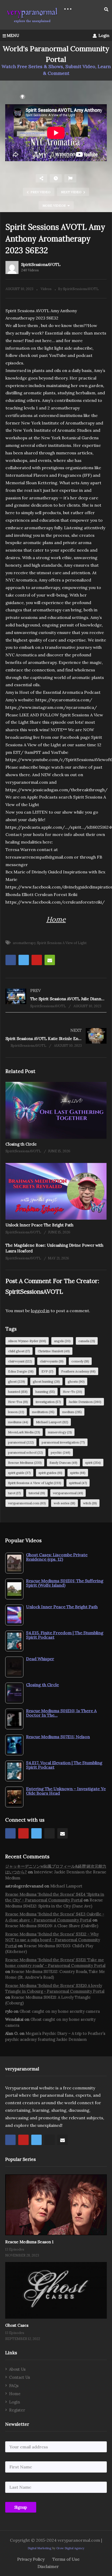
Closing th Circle (21, 1144)
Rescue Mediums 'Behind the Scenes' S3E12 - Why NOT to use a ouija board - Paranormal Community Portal (53, 1940)
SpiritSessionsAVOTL (41, 264)
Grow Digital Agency (70, 2548)
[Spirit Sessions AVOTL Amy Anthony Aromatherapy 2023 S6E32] (56, 1110)
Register (17, 2410)
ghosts (76, 1381)
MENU (13, 35)
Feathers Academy (78, 1371)
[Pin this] (37, 960)
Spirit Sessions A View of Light (62, 943)
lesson (16, 1412)
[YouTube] (23, 1833)
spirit (93, 1463)
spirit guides (50, 1473)
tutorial (37, 1493)
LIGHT (11, 97)
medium (72, 1412)
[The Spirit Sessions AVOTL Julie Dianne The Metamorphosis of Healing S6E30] (56, 998)
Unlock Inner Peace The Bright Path (39, 1225)
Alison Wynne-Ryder (27, 1341)
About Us (17, 2369)
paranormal (21, 1442)
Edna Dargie (21, 1371)
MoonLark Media (24, 1432)
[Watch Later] (56, 178)
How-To (72, 1392)
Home (56, 919)
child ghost (19, 1351)
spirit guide (19, 1473)
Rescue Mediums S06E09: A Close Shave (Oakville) (52, 1926)
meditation (43, 1412)
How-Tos (18, 1402)
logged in (40, 1311)
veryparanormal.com (27, 1503)
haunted (18, 1392)
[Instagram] (49, 1833)
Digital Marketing (39, 2548)
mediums (18, 1422)
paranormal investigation (63, 1442)
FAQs (14, 2386)
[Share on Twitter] (24, 960)
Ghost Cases (17, 2325)
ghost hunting (46, 1381)
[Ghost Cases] (56, 2290)
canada (87, 1341)
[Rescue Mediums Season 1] (56, 2205)
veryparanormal (68, 1493)
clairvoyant (20, 1361)
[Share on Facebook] (11, 960)
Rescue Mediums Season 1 (29, 2242)
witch (90, 1503)
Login (103, 35)
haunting (45, 1392)
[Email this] (50, 960)
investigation (48, 1402)
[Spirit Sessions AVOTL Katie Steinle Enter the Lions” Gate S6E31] (56, 1038)
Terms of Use (66, 2559)
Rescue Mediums (25, 1463)
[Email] (63, 1833)
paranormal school (26, 1452)
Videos (46, 289)
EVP (47, 1371)
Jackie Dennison (85, 1402)
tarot (14, 1493)
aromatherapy (24, 943)
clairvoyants (52, 1361)
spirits (78, 1473)
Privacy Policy (31, 2559)
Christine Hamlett (54, 1351)
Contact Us (20, 2377)
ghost (17, 1381)
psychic (61, 1452)
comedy (80, 1361)
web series (64, 1503)
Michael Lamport (52, 1422)
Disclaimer (48, 2566)
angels (62, 1341)
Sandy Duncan (63, 1463)
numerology (60, 1432)
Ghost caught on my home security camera (60, 2011)
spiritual (78, 1483)
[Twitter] (36, 1833)
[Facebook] (10, 1833)
